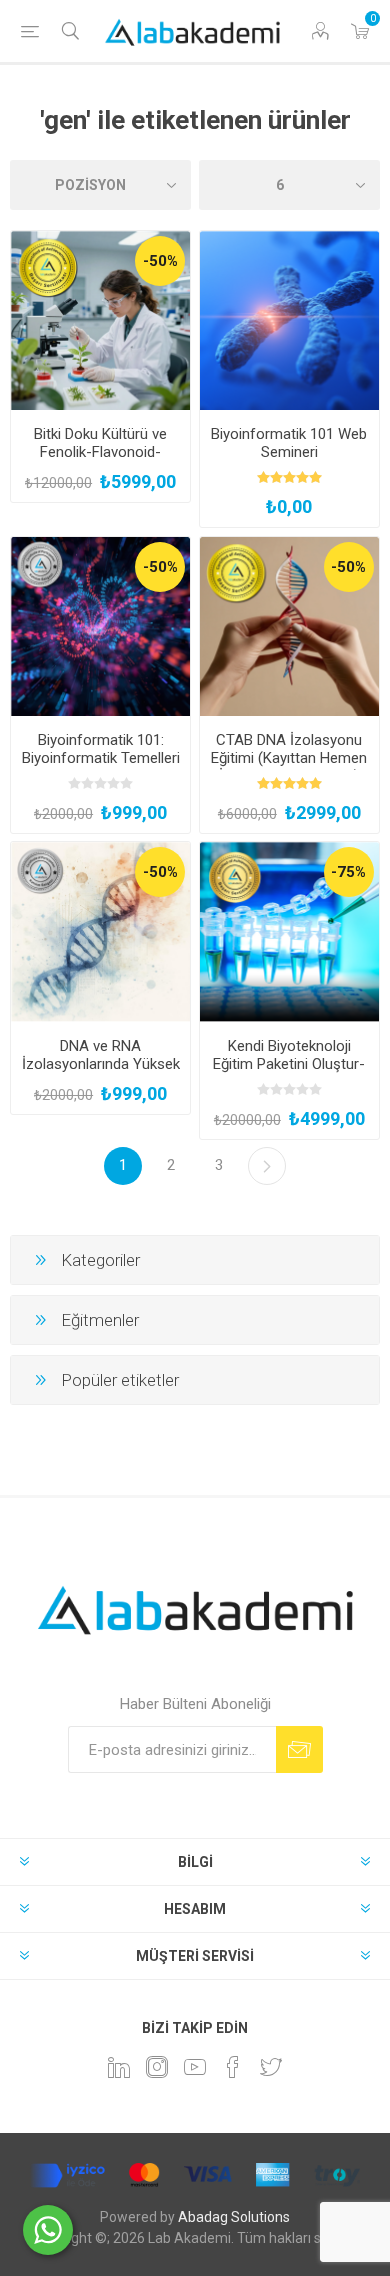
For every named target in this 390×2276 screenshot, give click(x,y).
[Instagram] (157, 2067)
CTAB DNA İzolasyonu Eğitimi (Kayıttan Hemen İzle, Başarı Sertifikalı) (289, 758)
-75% (348, 872)
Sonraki (267, 1166)
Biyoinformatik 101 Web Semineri (289, 443)
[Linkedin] (119, 2067)
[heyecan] (271, 2067)
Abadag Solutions (234, 2217)
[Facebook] (233, 2067)
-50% (160, 261)
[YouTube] (195, 2067)
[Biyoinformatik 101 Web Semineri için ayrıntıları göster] (289, 320)
